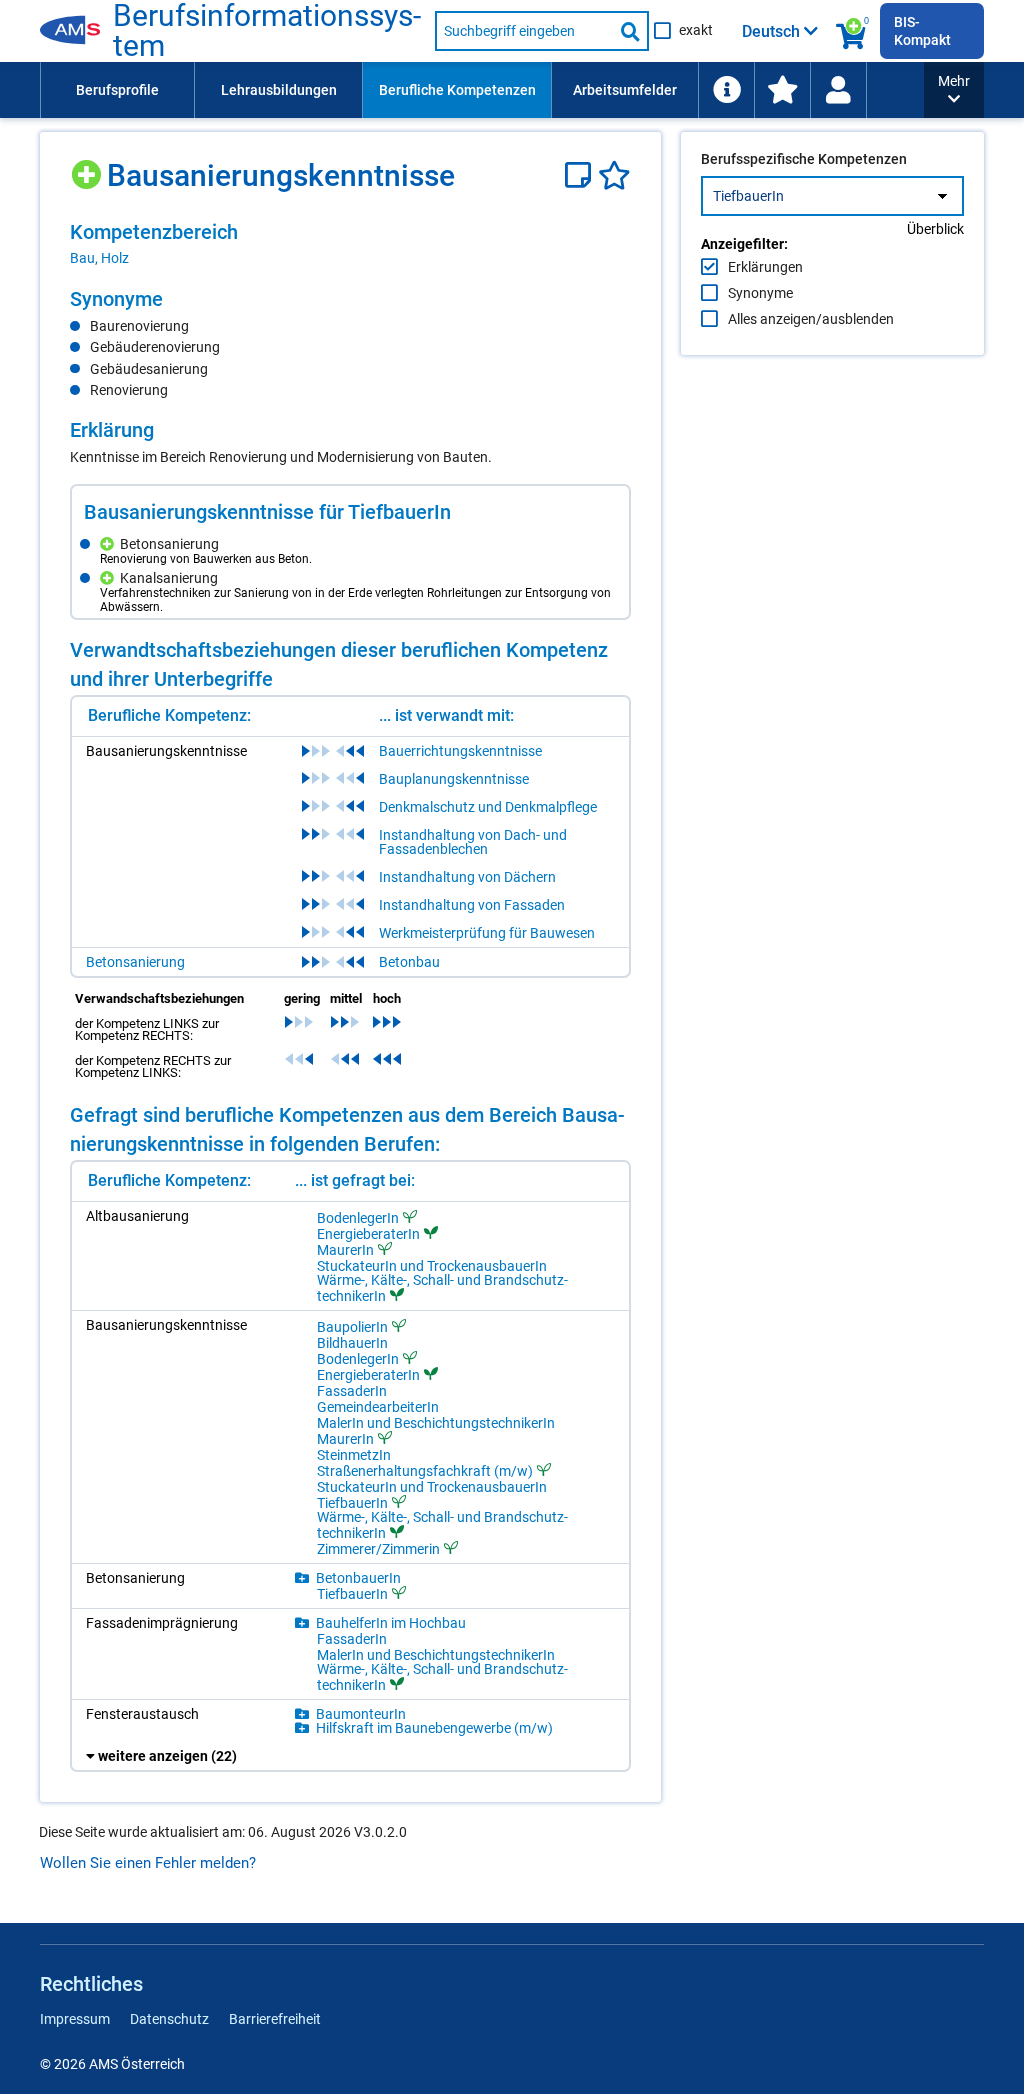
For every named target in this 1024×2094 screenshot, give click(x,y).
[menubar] (482, 90)
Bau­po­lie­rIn (352, 1326)
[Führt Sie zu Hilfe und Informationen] (726, 90)
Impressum (75, 2019)
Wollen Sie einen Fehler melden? (148, 1863)
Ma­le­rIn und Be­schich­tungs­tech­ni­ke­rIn (436, 1423)
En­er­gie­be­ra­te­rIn (368, 1233)
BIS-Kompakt (922, 31)
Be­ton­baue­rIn (358, 1578)
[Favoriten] (614, 175)
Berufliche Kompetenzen (457, 90)
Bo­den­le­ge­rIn (358, 1217)
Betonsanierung (135, 962)
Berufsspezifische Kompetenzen (804, 159)
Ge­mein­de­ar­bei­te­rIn (378, 1407)
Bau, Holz (99, 258)
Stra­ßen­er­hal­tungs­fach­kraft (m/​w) (425, 1470)
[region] (350, 244)
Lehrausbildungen (279, 90)
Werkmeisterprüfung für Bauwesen (487, 933)
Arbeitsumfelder (625, 90)
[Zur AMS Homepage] (76, 31)
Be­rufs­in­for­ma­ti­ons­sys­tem (267, 31)
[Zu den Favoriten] (782, 90)
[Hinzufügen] (88, 167)
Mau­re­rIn (345, 1249)
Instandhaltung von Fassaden (472, 905)
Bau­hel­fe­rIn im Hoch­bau (391, 1623)
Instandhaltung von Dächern (467, 877)
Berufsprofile (117, 90)
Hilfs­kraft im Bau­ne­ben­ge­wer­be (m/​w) (434, 1728)
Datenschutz (169, 2019)
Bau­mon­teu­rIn (361, 1714)
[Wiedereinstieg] (838, 90)
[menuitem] (117, 90)
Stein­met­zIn (354, 1455)
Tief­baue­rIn (352, 1502)
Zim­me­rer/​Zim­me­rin (378, 1548)
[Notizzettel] (581, 175)
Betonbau (409, 962)
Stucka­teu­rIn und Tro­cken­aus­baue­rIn (432, 1266)
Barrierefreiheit (275, 2019)
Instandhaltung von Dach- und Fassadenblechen (473, 842)
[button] (954, 90)
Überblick (935, 229)
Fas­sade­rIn (352, 1391)
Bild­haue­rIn (352, 1343)
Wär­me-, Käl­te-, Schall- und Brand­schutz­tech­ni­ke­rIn (442, 1288)
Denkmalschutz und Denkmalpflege (488, 807)
